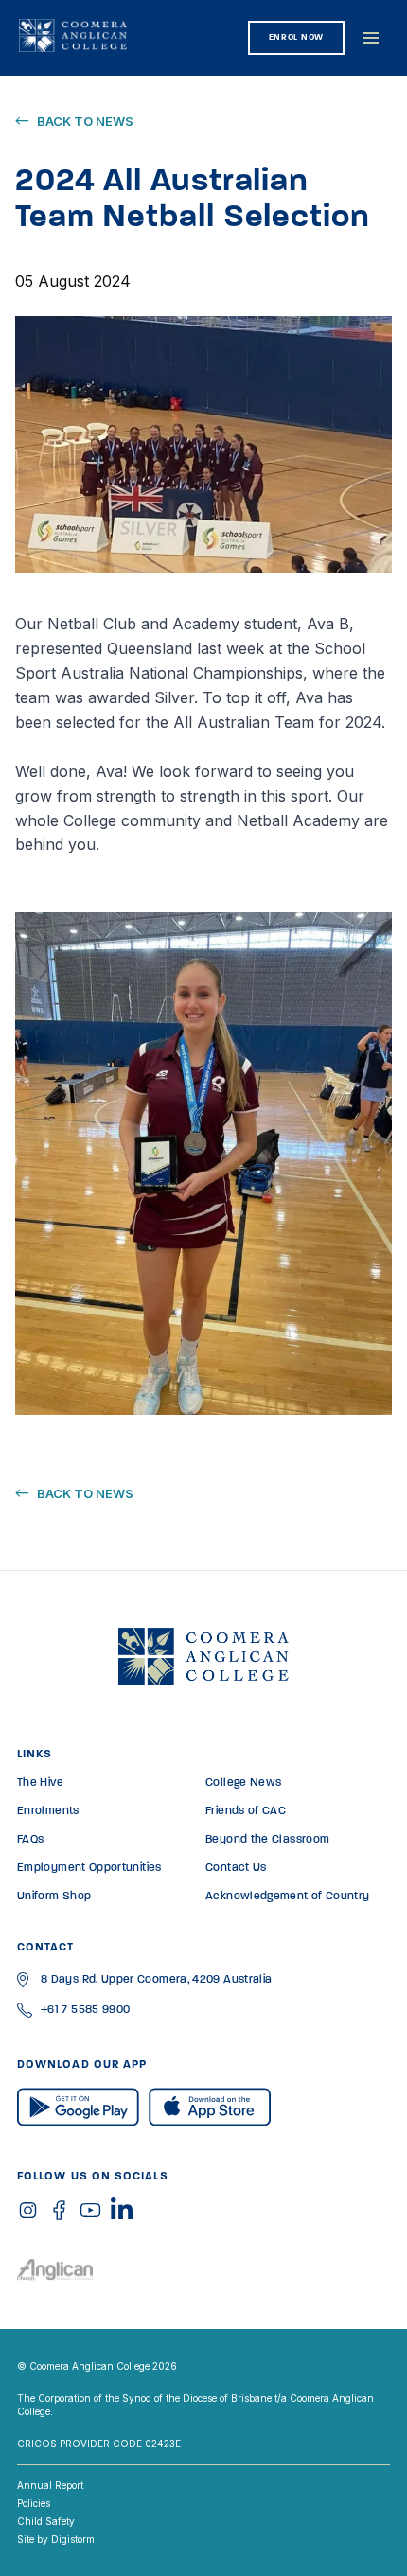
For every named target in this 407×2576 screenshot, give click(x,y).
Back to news (85, 121)
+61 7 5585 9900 (85, 2010)
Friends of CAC (246, 1811)
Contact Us (236, 1868)
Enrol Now (296, 37)
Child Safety (46, 2521)
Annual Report (50, 2485)
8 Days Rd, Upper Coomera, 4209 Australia (156, 1980)
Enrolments (48, 1811)
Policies (34, 2503)
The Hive (40, 1783)
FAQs (30, 1840)
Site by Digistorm (56, 2539)
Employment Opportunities (89, 1868)
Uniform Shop (54, 1897)
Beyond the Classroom (267, 1840)
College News (243, 1783)
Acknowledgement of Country (287, 1897)
